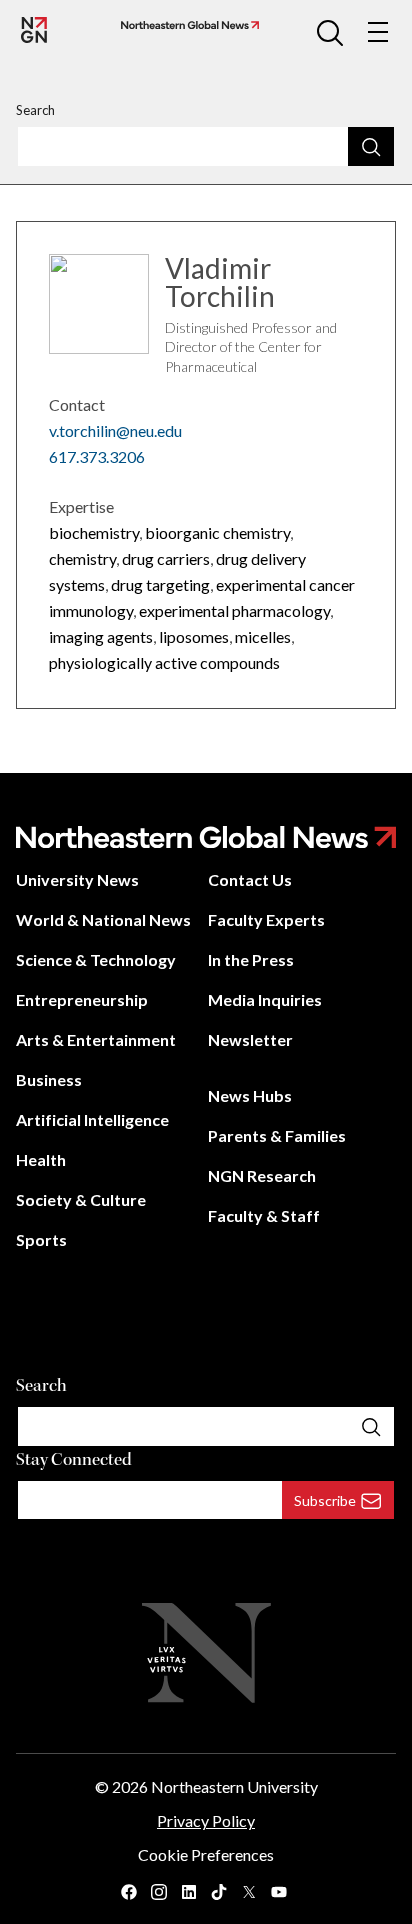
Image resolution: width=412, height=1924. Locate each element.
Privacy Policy (206, 1820)
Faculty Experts (266, 919)
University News (77, 879)
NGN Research (262, 1175)
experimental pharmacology (234, 610)
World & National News (103, 919)
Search (35, 110)
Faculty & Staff (264, 1215)
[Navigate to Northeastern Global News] (186, 25)
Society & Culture (81, 1199)
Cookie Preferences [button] (206, 1854)
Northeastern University (234, 1786)
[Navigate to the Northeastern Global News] (34, 30)
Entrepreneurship (82, 999)
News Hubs (250, 1095)
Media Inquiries (265, 999)
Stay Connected (74, 1459)
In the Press (251, 959)
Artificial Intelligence (92, 1119)
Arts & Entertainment (96, 1039)
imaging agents (101, 636)
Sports (41, 1239)
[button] (330, 32)
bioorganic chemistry (217, 532)
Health (41, 1159)
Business (49, 1079)
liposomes (194, 636)
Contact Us (250, 879)
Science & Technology (96, 959)
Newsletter (250, 1039)
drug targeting (160, 584)
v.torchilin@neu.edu (115, 430)
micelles (263, 636)
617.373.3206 (97, 456)
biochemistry (94, 532)
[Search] (371, 146)
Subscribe (325, 1500)
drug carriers (166, 558)
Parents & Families (277, 1135)
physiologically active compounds (164, 662)
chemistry (82, 558)
